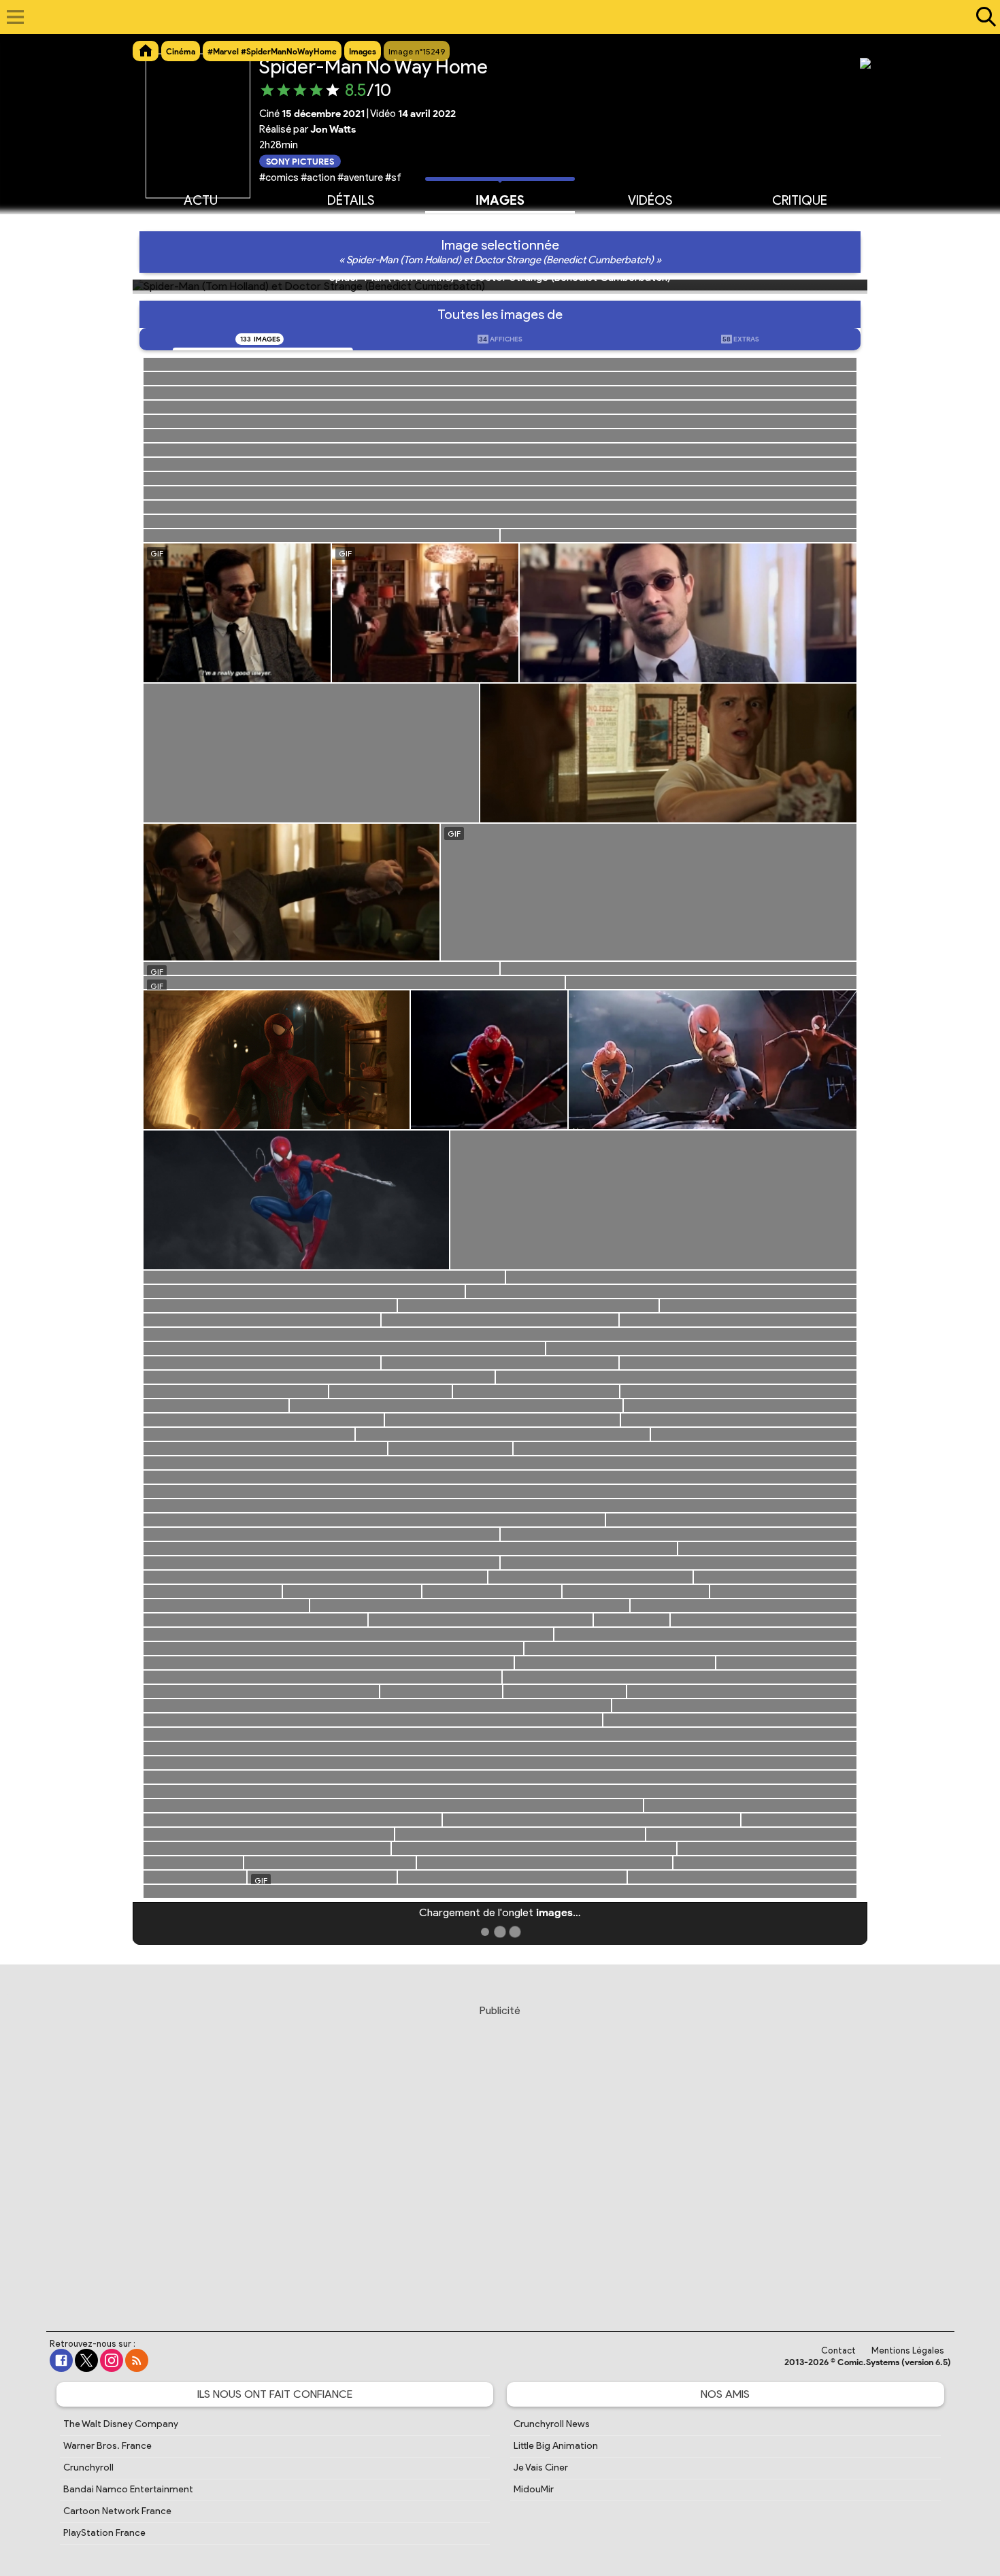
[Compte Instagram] (112, 2360)
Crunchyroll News (552, 2424)
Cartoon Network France (117, 2511)
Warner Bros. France (107, 2446)
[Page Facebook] (61, 2360)
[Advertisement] (500, 2155)
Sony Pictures (300, 161)
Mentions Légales (908, 2351)
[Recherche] (983, 17)
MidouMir (534, 2489)
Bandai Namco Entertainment (128, 2489)
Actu (201, 200)
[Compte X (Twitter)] (86, 2360)
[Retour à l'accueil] (493, 17)
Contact (838, 2351)
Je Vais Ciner (541, 2468)
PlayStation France (104, 2533)
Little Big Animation (556, 2446)
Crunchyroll (88, 2468)
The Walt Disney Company (121, 2424)
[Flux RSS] (137, 2360)
